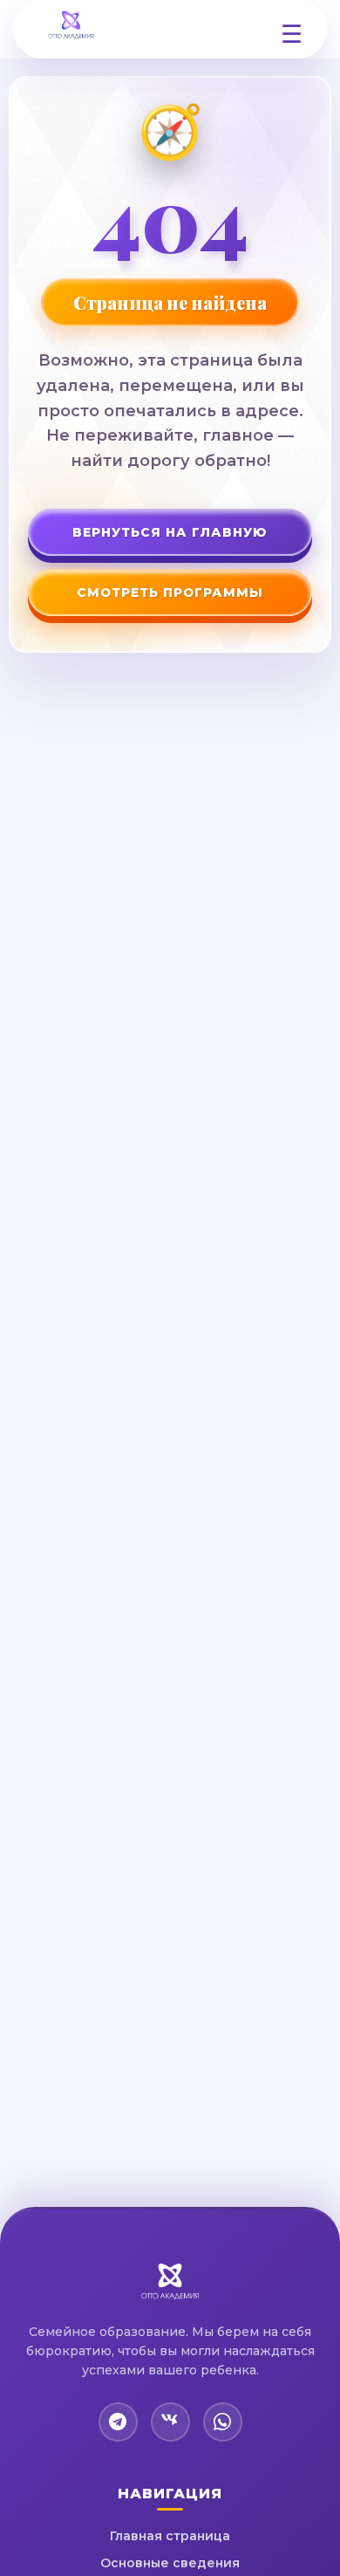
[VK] (170, 2422)
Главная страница (170, 2536)
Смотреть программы (170, 593)
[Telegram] (118, 2422)
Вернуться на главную (170, 532)
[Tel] (223, 2422)
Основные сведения (170, 2563)
